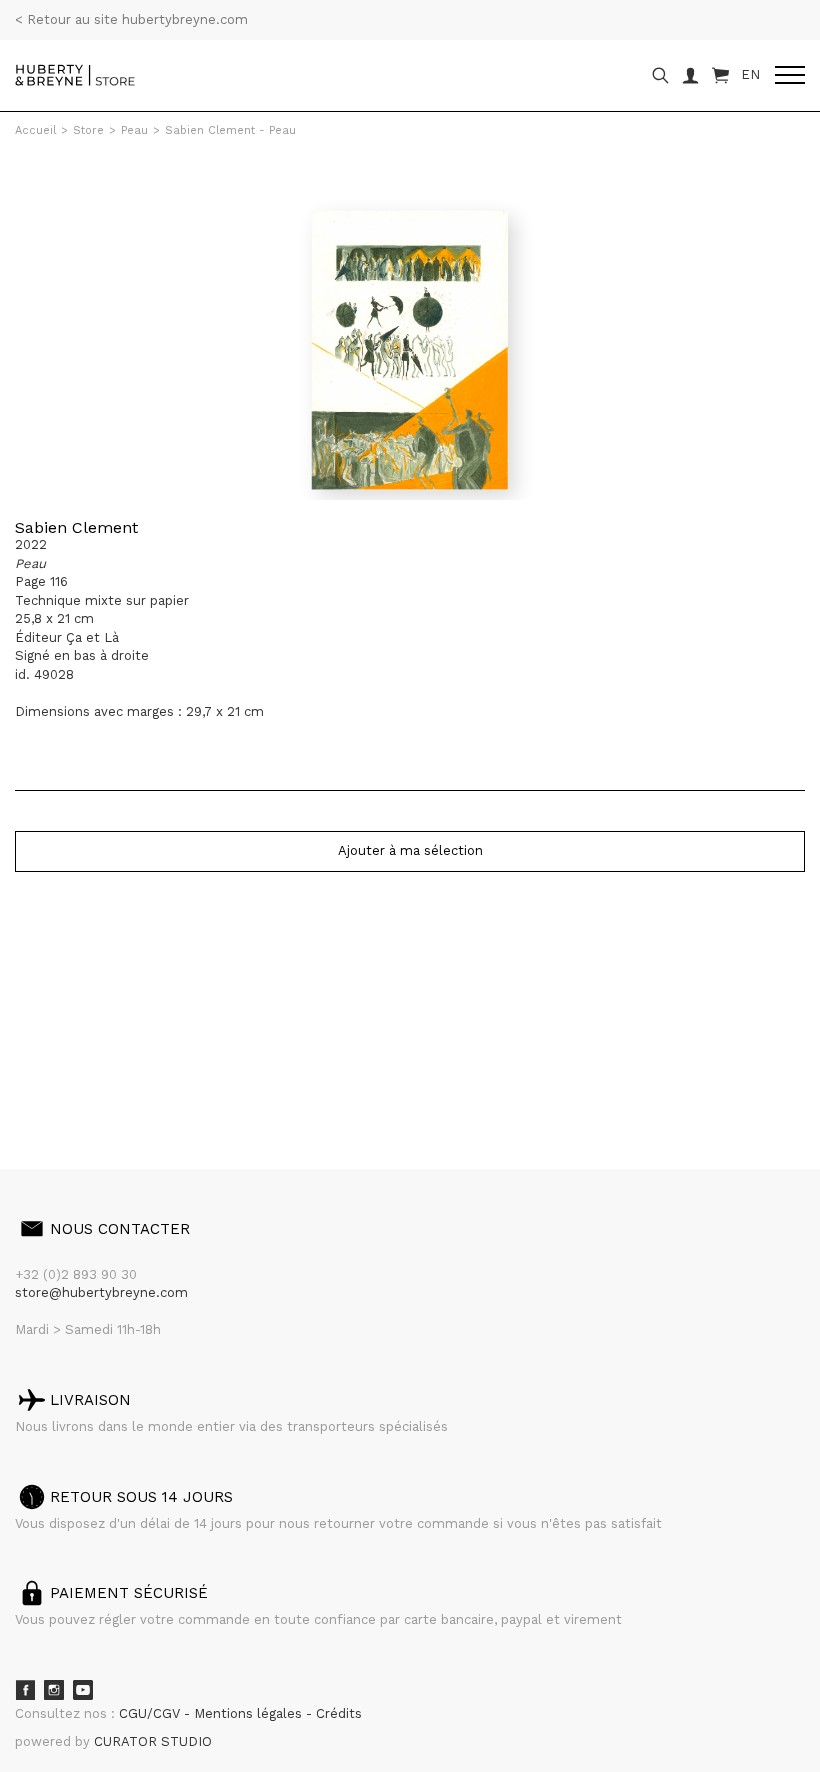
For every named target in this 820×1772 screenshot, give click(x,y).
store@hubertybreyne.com (101, 1292)
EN (750, 74)
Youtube (83, 1690)
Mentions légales (250, 1713)
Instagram (54, 1690)
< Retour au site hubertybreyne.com (131, 19)
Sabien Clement (76, 527)
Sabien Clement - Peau (230, 130)
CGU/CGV (151, 1713)
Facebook (25, 1690)
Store (88, 130)
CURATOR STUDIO (153, 1741)
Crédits (339, 1713)
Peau (134, 130)
